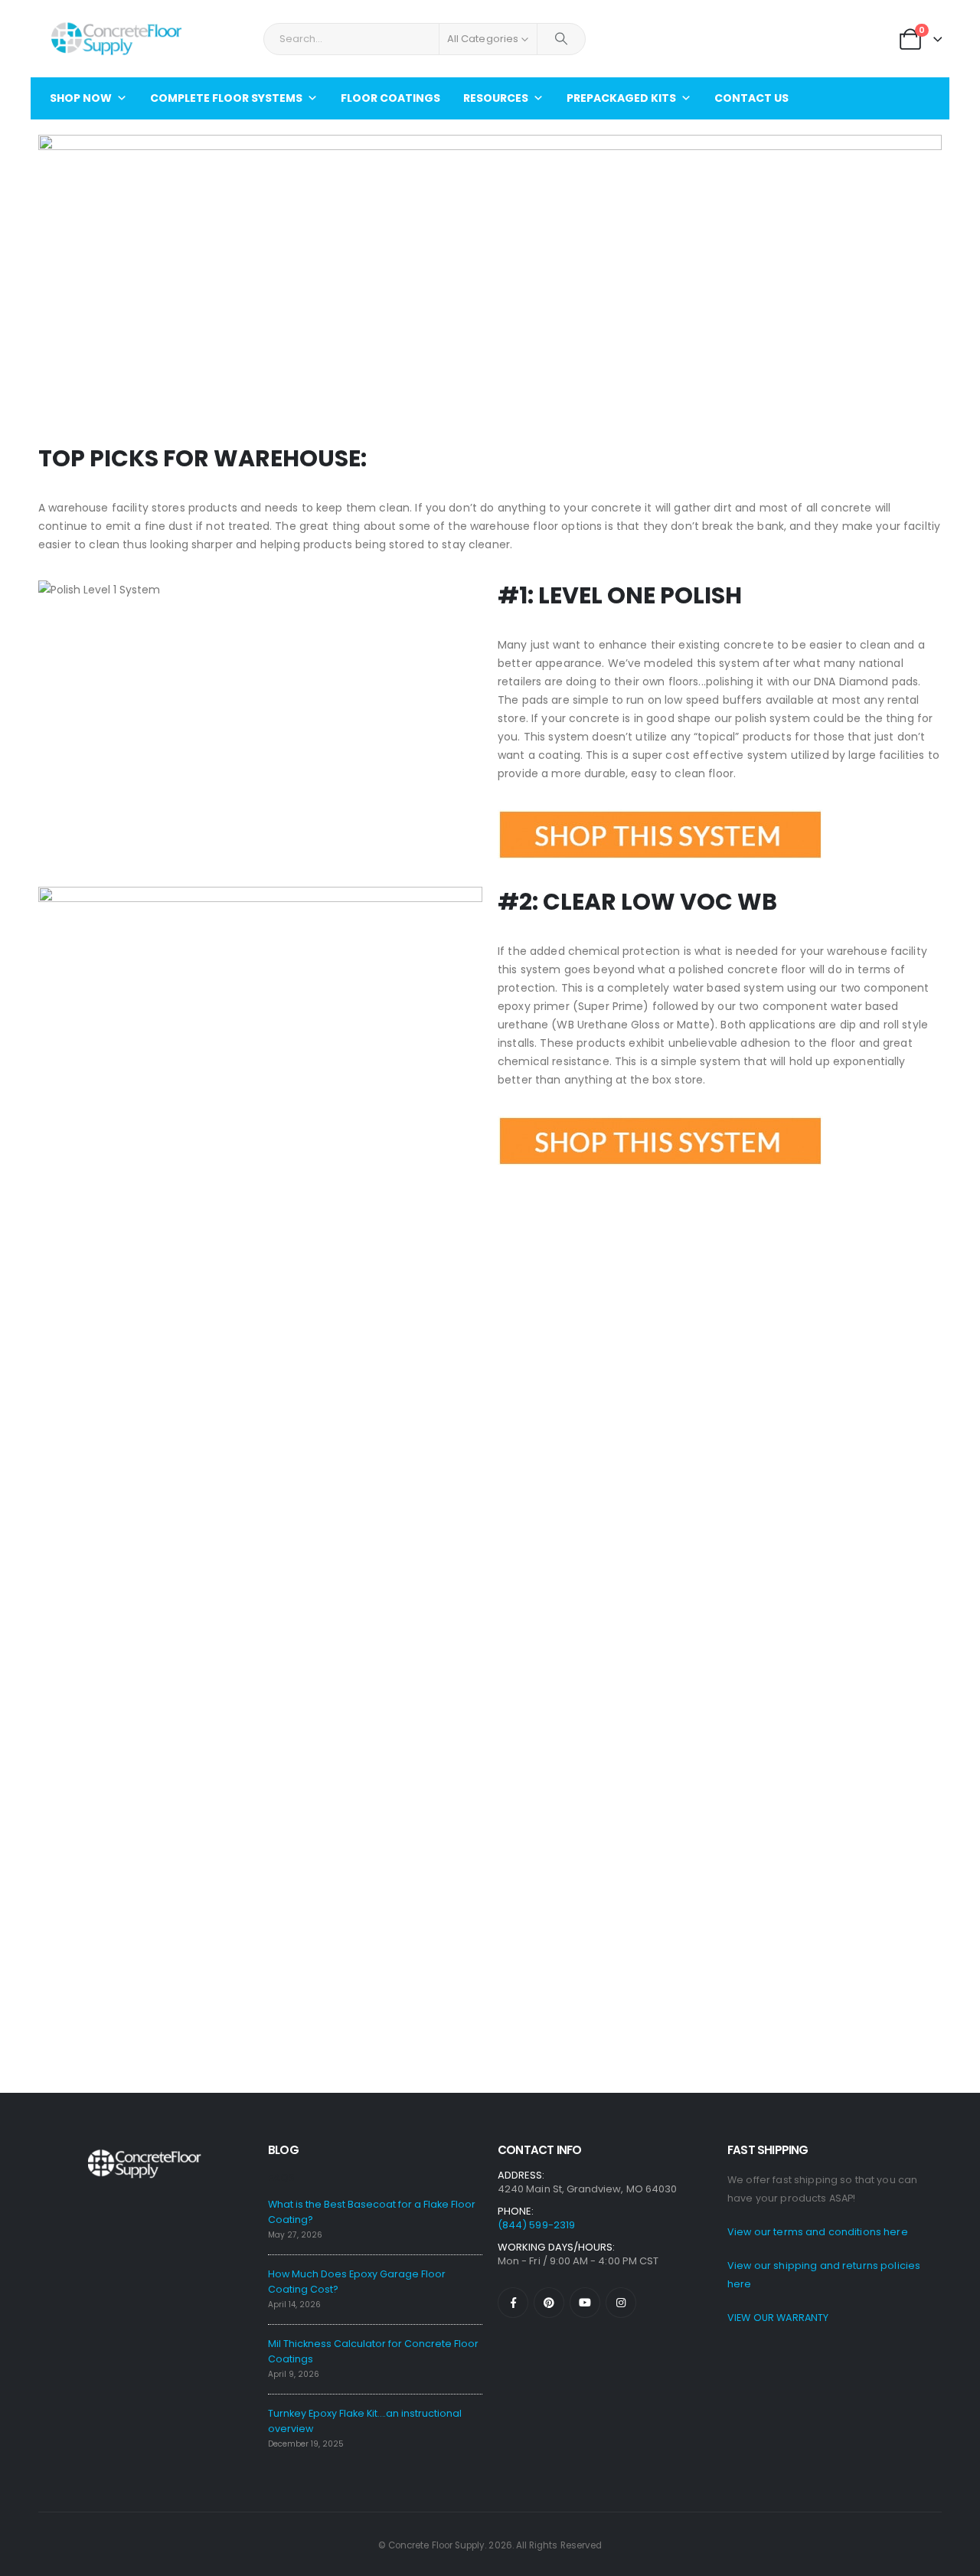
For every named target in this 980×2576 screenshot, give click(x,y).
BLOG (283, 2150)
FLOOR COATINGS (390, 98)
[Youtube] (585, 2303)
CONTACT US (751, 98)
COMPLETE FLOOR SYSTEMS (226, 98)
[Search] (561, 39)
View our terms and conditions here (818, 2232)
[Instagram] (621, 2303)
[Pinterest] (549, 2303)
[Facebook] (513, 2303)
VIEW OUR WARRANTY (778, 2318)
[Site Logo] (116, 39)
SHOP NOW (81, 98)
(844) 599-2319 (536, 2225)
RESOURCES (496, 98)
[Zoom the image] (660, 819)
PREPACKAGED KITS (621, 98)
